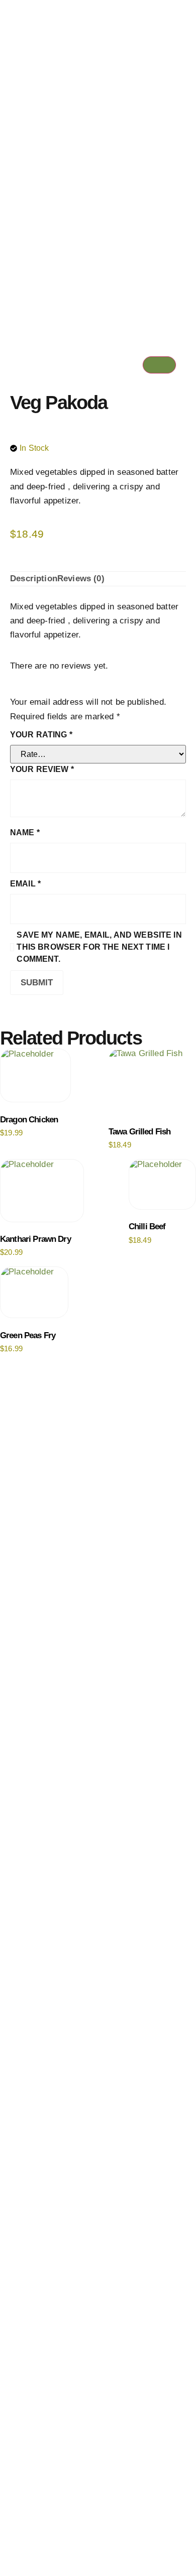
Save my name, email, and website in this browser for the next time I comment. (99, 947)
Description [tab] (34, 578)
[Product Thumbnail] (159, 365)
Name (25, 832)
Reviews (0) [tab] (81, 578)
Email (25, 884)
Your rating (41, 735)
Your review (42, 769)
